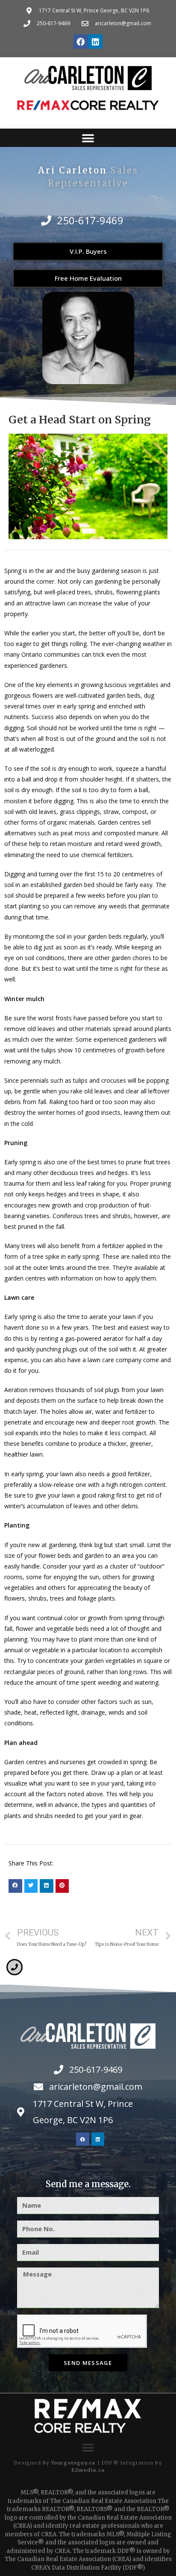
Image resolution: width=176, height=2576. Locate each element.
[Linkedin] (95, 41)
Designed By (32, 2463)
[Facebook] (81, 41)
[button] (88, 138)
